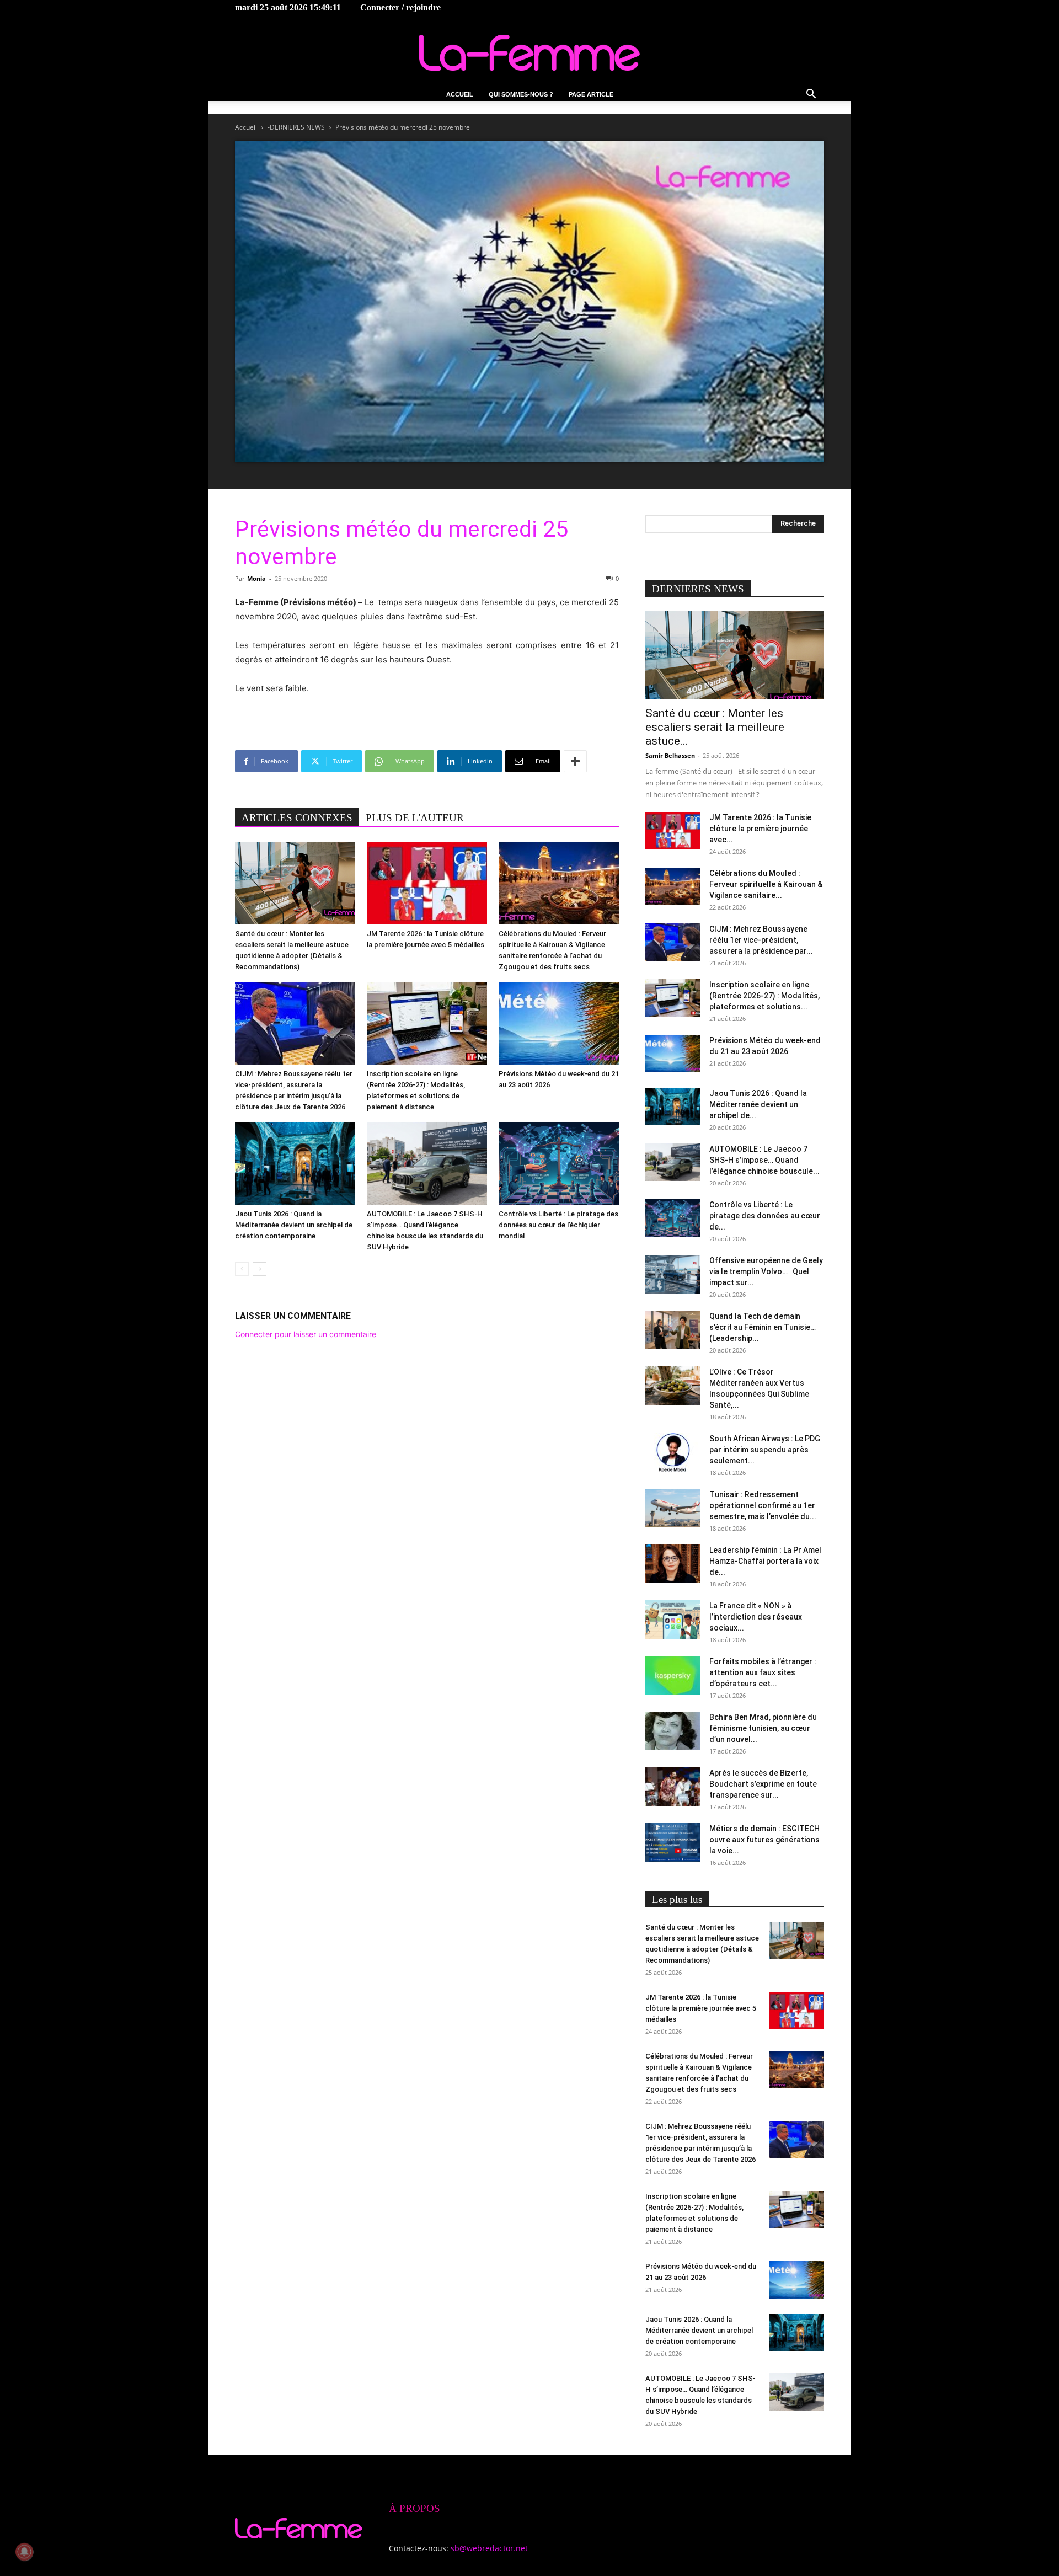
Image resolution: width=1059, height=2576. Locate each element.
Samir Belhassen (670, 755)
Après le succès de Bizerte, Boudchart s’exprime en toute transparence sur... (763, 1784)
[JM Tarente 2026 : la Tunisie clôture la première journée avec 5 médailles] (427, 883)
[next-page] (260, 1269)
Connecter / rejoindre (400, 7)
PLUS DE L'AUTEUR (415, 818)
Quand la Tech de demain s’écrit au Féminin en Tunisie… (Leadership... (763, 1327)
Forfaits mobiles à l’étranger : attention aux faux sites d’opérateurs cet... (763, 1672)
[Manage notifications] (24, 2552)
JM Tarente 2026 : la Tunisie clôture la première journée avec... (760, 829)
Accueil (460, 94)
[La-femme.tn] (529, 53)
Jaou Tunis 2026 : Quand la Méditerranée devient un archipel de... (758, 1104)
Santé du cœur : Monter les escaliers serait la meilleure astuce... (715, 727)
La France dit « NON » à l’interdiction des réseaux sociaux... (756, 1617)
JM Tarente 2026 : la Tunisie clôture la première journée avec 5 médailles (701, 2008)
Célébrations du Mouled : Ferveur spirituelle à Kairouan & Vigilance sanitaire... (766, 884)
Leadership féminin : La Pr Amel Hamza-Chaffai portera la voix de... (765, 1561)
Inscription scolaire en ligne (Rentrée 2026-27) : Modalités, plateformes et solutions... (764, 996)
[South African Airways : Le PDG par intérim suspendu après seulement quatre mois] (673, 1452)
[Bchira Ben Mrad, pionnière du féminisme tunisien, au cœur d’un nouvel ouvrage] (673, 1731)
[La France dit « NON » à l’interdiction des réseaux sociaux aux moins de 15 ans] (673, 1620)
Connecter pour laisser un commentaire (306, 1334)
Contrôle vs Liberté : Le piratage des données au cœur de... (765, 1216)
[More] (575, 761)
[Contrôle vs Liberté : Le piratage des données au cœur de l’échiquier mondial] (559, 1163)
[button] (811, 95)
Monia (256, 578)
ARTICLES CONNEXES (297, 818)
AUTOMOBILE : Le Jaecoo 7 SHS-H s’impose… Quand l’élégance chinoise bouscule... (764, 1160)
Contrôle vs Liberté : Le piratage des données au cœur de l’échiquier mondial (558, 1225)
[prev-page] (242, 1269)
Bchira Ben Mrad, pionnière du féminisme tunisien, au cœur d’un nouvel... (763, 1728)
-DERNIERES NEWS (296, 127)
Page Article (591, 94)
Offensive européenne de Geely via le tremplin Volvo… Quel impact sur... (766, 1271)
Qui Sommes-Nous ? (521, 94)
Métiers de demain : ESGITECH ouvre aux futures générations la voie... (764, 1840)
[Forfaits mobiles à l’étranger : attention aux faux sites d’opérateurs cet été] (673, 1675)
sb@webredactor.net (489, 2548)
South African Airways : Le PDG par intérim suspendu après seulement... (765, 1450)
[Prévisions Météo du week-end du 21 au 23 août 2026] (559, 1023)
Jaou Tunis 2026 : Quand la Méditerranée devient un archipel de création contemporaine (294, 1225)
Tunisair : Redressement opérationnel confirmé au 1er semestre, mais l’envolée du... (763, 1505)
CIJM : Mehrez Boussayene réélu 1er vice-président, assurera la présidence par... (761, 940)
